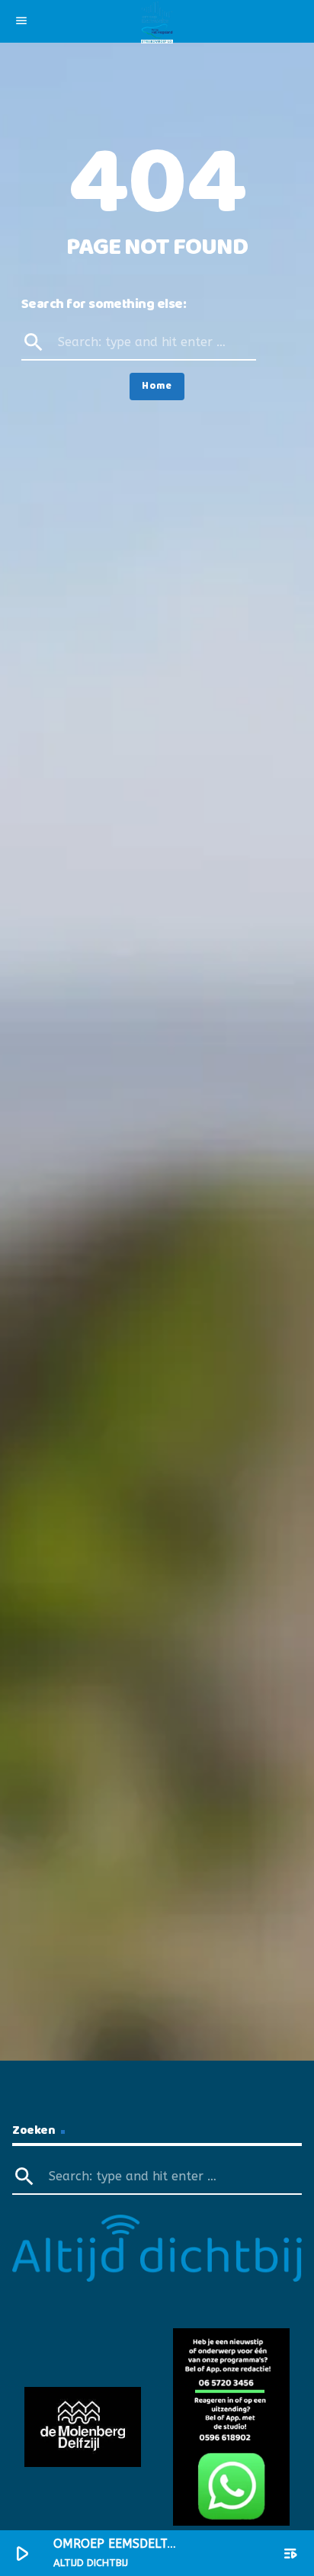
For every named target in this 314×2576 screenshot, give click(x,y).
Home (157, 386)
